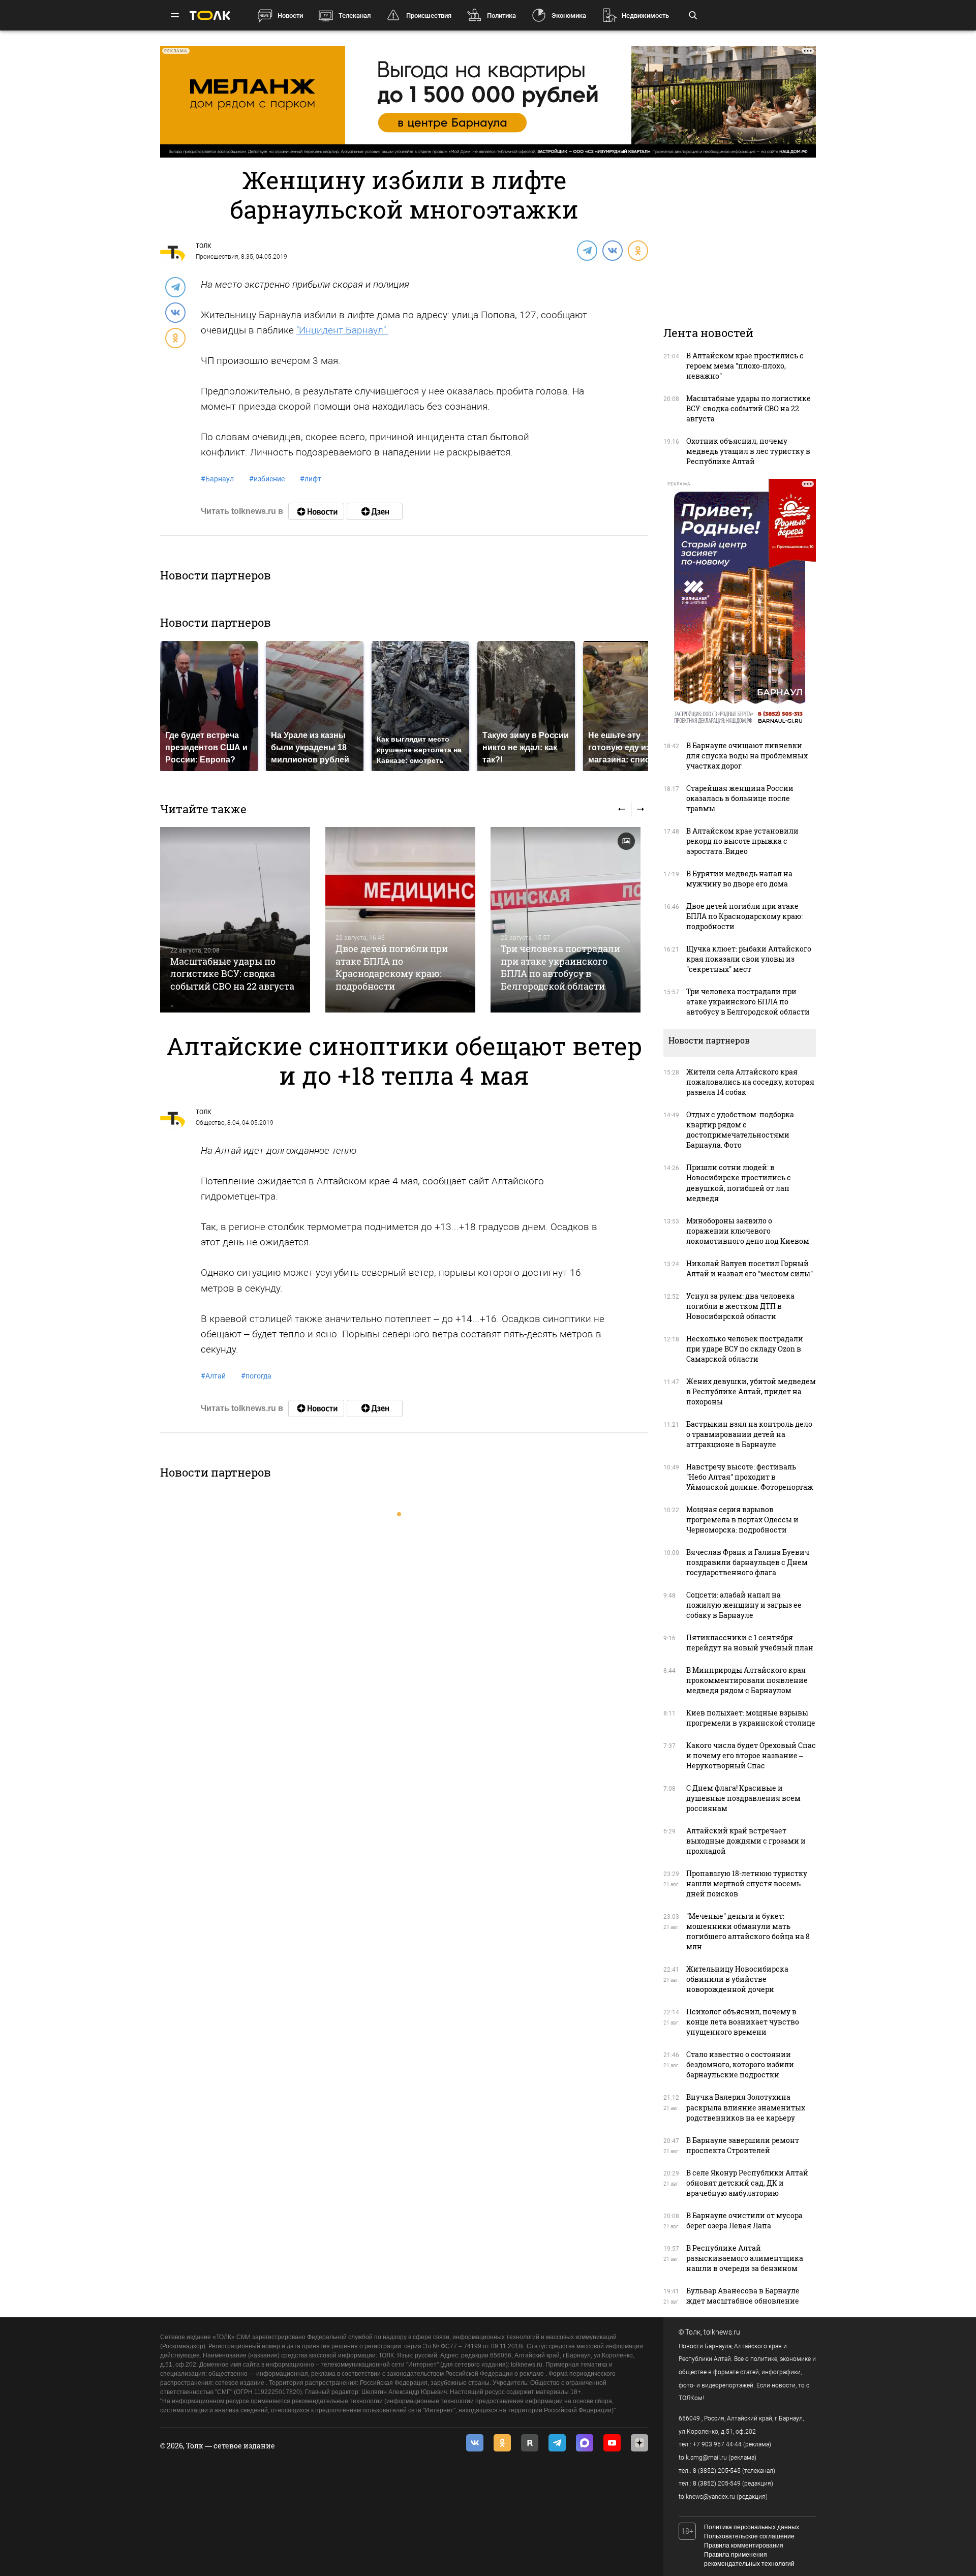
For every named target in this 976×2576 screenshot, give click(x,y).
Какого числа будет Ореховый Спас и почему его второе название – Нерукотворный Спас (751, 1755)
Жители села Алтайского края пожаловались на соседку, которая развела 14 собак (750, 1082)
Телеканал (355, 16)
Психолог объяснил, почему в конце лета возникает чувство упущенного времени (743, 2022)
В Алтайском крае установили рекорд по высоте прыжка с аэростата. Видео (742, 841)
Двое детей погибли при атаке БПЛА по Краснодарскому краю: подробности (392, 967)
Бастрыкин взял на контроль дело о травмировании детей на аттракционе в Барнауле (749, 1434)
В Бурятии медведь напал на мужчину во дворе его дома (739, 879)
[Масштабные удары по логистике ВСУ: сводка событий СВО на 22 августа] (235, 920)
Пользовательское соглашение (749, 2536)
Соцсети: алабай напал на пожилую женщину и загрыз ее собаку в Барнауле (744, 1605)
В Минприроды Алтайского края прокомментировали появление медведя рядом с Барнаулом (747, 1680)
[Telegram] (587, 250)
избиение (267, 479)
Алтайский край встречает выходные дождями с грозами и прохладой (746, 1841)
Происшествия (429, 16)
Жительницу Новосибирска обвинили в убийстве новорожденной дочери (737, 1979)
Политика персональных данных (752, 2527)
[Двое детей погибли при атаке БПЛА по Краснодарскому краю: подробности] (400, 920)
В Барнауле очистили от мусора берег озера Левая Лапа (744, 2220)
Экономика (569, 16)
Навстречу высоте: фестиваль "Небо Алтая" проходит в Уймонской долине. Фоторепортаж (750, 1477)
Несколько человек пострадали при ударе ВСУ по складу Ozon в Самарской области (745, 1349)
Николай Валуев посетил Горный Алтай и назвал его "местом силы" (750, 1268)
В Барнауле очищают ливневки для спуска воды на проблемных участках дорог (747, 756)
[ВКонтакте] (612, 250)
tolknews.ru (722, 2332)
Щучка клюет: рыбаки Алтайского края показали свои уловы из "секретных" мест (749, 959)
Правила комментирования (744, 2546)
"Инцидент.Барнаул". (342, 330)
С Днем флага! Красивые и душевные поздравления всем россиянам (743, 1798)
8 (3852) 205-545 (717, 2471)
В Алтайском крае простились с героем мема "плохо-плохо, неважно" (745, 366)
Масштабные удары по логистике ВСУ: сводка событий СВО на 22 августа (232, 974)
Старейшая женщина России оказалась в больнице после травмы (740, 798)
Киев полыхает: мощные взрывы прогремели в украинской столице (751, 1718)
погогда (256, 1376)
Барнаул (217, 479)
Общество (210, 1123)
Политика (501, 16)
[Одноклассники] (637, 250)
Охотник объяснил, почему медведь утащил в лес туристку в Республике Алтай (748, 451)
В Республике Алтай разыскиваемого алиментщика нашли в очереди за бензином (745, 2258)
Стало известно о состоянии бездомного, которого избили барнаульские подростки (740, 2064)
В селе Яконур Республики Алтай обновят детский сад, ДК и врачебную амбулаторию (747, 2183)
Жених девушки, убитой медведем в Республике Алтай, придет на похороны (751, 1391)
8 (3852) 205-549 (717, 2483)
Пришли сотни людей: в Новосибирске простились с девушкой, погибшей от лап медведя (739, 1183)
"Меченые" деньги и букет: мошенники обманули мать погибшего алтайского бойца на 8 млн (748, 1931)
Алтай (213, 1376)
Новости (290, 16)
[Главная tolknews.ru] (210, 16)
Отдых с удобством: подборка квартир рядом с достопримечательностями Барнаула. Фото (740, 1130)
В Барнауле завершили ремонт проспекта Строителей (743, 2145)
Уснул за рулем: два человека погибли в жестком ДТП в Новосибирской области (740, 1306)
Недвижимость (645, 16)
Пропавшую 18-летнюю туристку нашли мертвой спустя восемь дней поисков (747, 1883)
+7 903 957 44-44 (717, 2444)
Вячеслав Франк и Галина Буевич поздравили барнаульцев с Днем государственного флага (748, 1562)
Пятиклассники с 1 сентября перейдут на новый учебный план (750, 1643)
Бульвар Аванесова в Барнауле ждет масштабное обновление (743, 2296)
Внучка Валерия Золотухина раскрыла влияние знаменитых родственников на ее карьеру (746, 2107)
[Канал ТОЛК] (375, 511)
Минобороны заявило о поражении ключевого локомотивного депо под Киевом (748, 1231)
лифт (311, 479)
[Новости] (316, 511)
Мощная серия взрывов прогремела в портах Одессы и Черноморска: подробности (742, 1520)
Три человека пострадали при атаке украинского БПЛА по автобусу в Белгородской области (560, 967)
